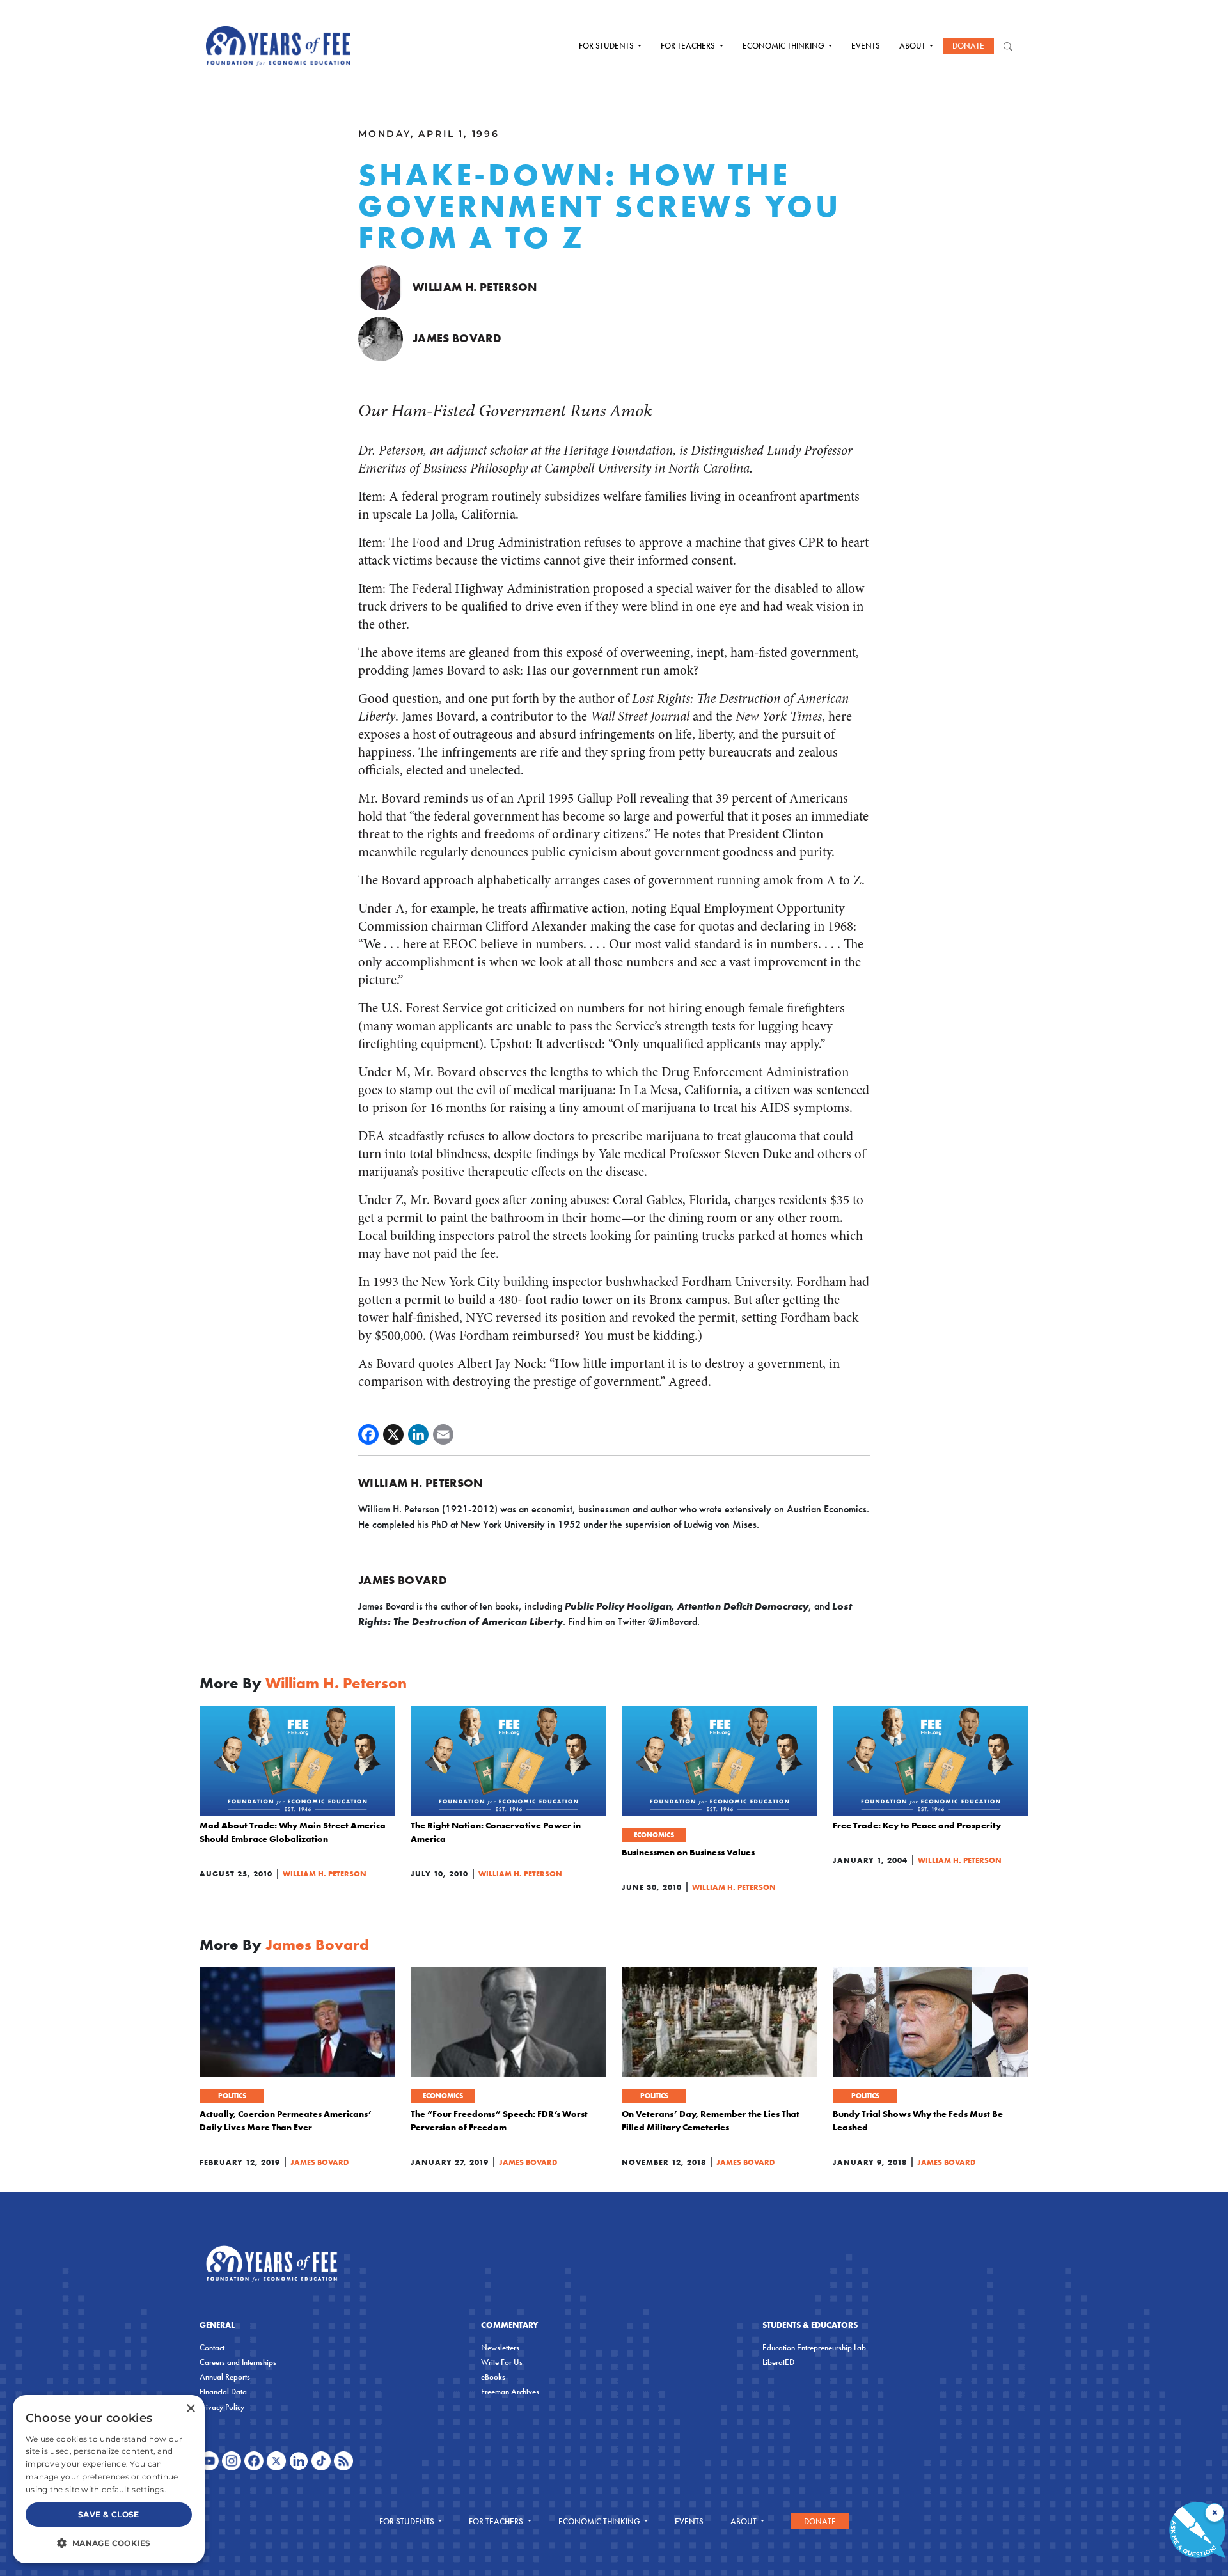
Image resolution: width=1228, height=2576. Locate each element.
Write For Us (502, 2362)
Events (866, 46)
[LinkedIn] (418, 1434)
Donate (968, 46)
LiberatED (778, 2362)
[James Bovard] (381, 338)
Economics (654, 1835)
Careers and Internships (238, 2362)
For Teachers (689, 46)
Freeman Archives (510, 2391)
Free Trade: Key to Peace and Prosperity (917, 1825)
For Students (607, 46)
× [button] (190, 2409)
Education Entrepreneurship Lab (814, 2347)
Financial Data (223, 2391)
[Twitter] (393, 1434)
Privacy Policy (222, 2407)
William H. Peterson (475, 287)
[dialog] (109, 2479)
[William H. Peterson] (381, 287)
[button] (109, 2543)
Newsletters (500, 2347)
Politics (232, 2096)
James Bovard (457, 338)
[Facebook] (368, 1434)
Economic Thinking (784, 46)
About (913, 46)
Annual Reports (225, 2377)
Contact (212, 2347)
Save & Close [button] (109, 2514)
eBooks (493, 2377)
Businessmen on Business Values (688, 1852)
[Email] (443, 1434)
